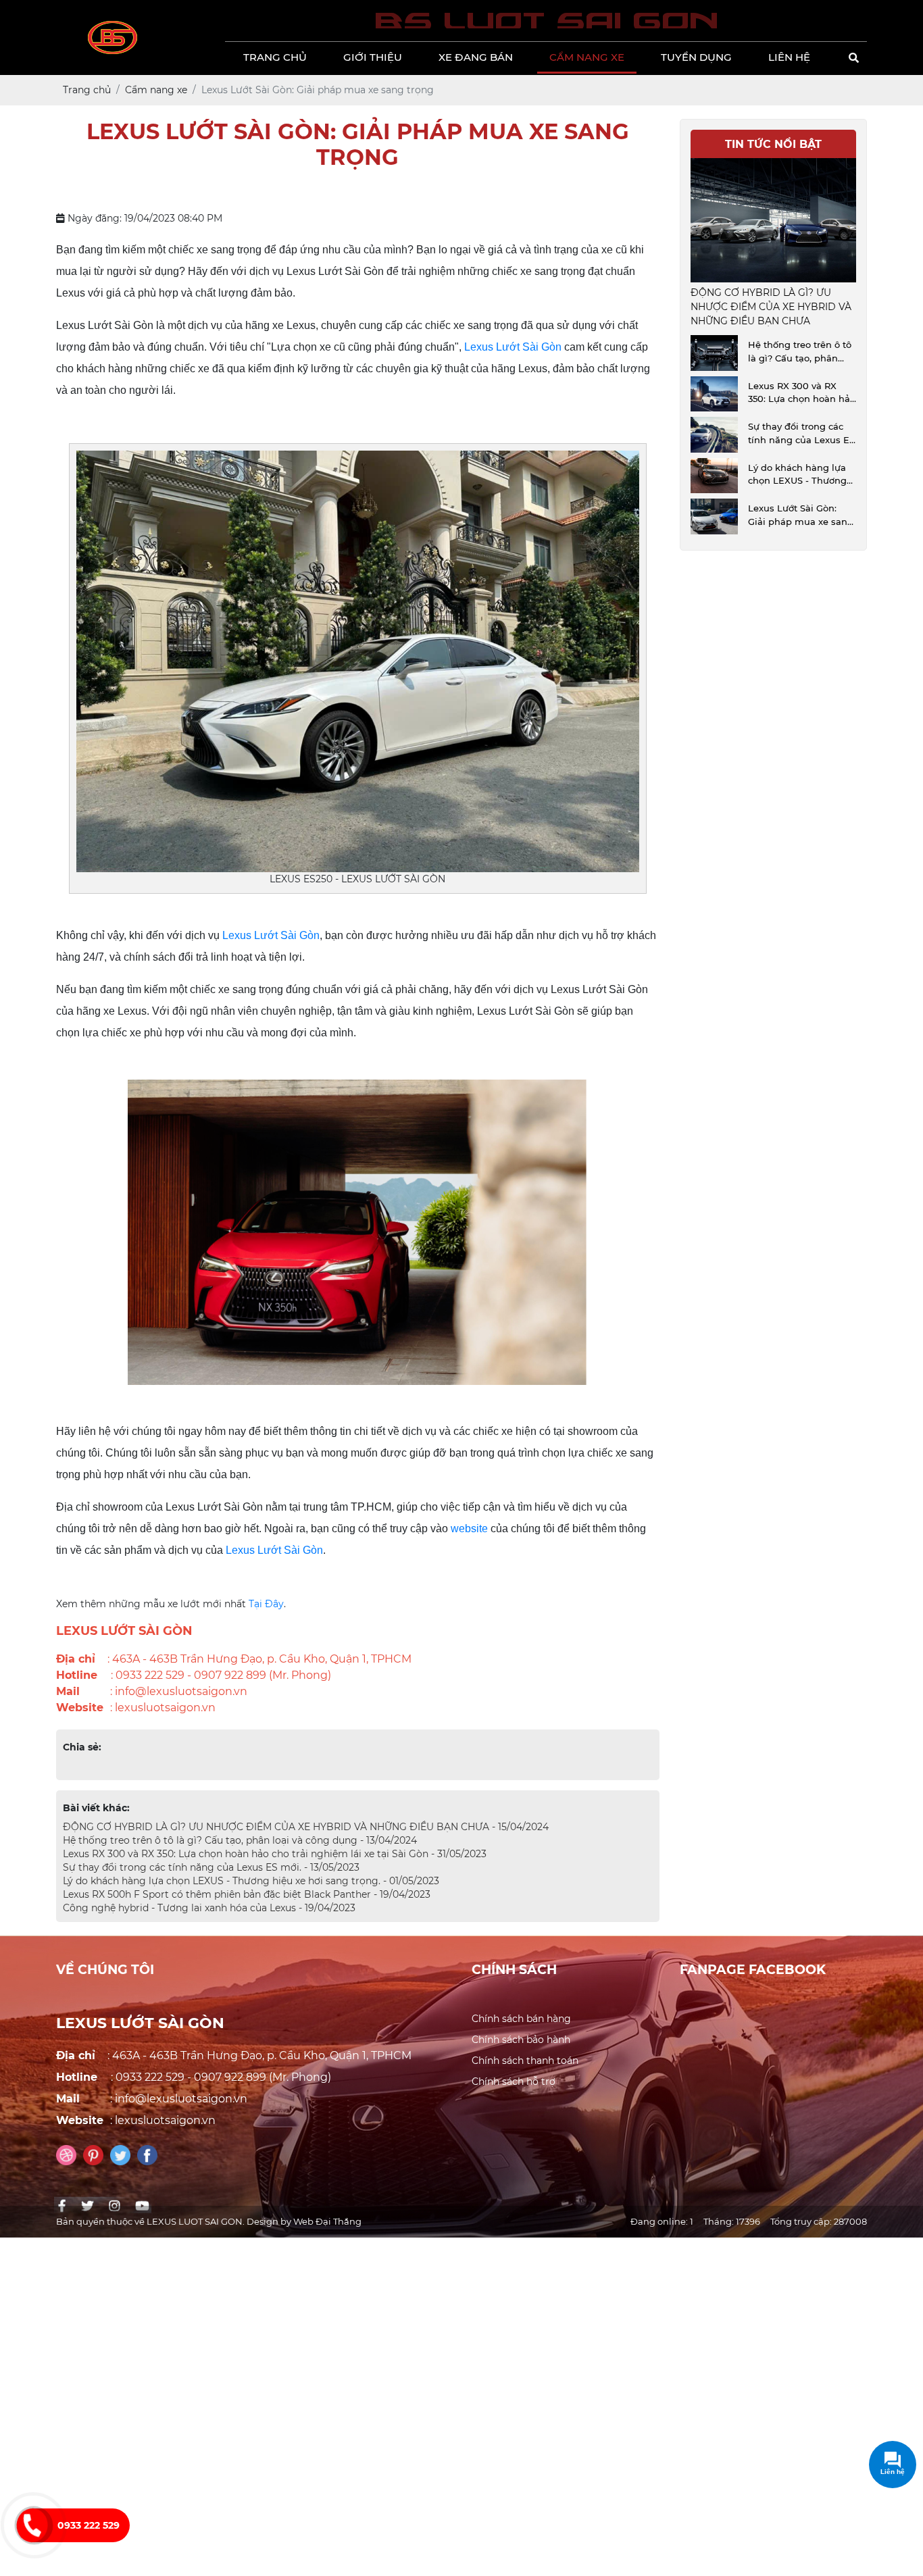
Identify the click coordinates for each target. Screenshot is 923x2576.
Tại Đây (266, 1604)
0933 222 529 (89, 2525)
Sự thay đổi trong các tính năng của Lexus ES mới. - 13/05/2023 (211, 1867)
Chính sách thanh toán (525, 2061)
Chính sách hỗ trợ (514, 2081)
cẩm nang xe (587, 57)
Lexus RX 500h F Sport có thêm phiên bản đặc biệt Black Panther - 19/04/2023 (247, 1894)
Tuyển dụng (696, 57)
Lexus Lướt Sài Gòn (512, 347)
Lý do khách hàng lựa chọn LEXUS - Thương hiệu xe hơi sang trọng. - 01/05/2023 (251, 1881)
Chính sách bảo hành (521, 2040)
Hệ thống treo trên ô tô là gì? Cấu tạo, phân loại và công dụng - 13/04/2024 (240, 1840)
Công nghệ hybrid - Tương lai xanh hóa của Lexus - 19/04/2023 (209, 1908)
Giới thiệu (373, 57)
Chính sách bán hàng (521, 2019)
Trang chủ (275, 57)
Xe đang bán (476, 57)
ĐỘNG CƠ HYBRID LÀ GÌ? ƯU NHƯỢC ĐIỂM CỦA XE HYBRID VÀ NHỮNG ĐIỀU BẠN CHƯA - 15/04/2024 (306, 1827)
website (469, 1529)
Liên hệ (789, 57)
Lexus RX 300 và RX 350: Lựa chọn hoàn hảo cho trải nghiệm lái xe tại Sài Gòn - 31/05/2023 (275, 1854)
